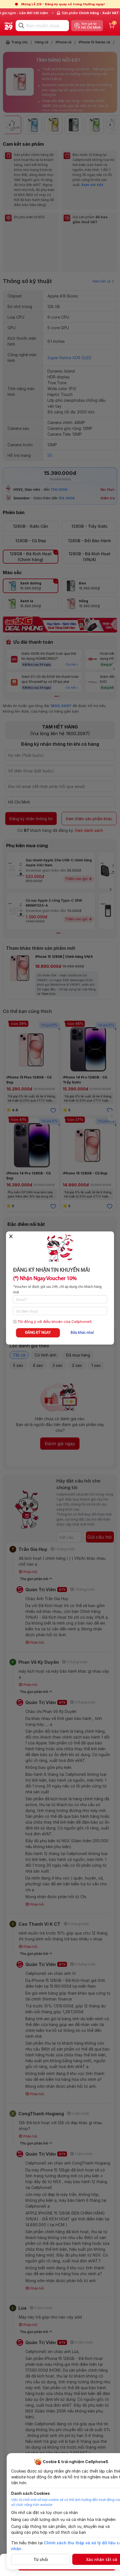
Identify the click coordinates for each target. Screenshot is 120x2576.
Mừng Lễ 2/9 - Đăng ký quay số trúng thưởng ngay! (63, 4)
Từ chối (41, 2559)
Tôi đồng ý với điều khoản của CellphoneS (55, 1322)
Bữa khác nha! (82, 1333)
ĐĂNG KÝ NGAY (38, 1333)
